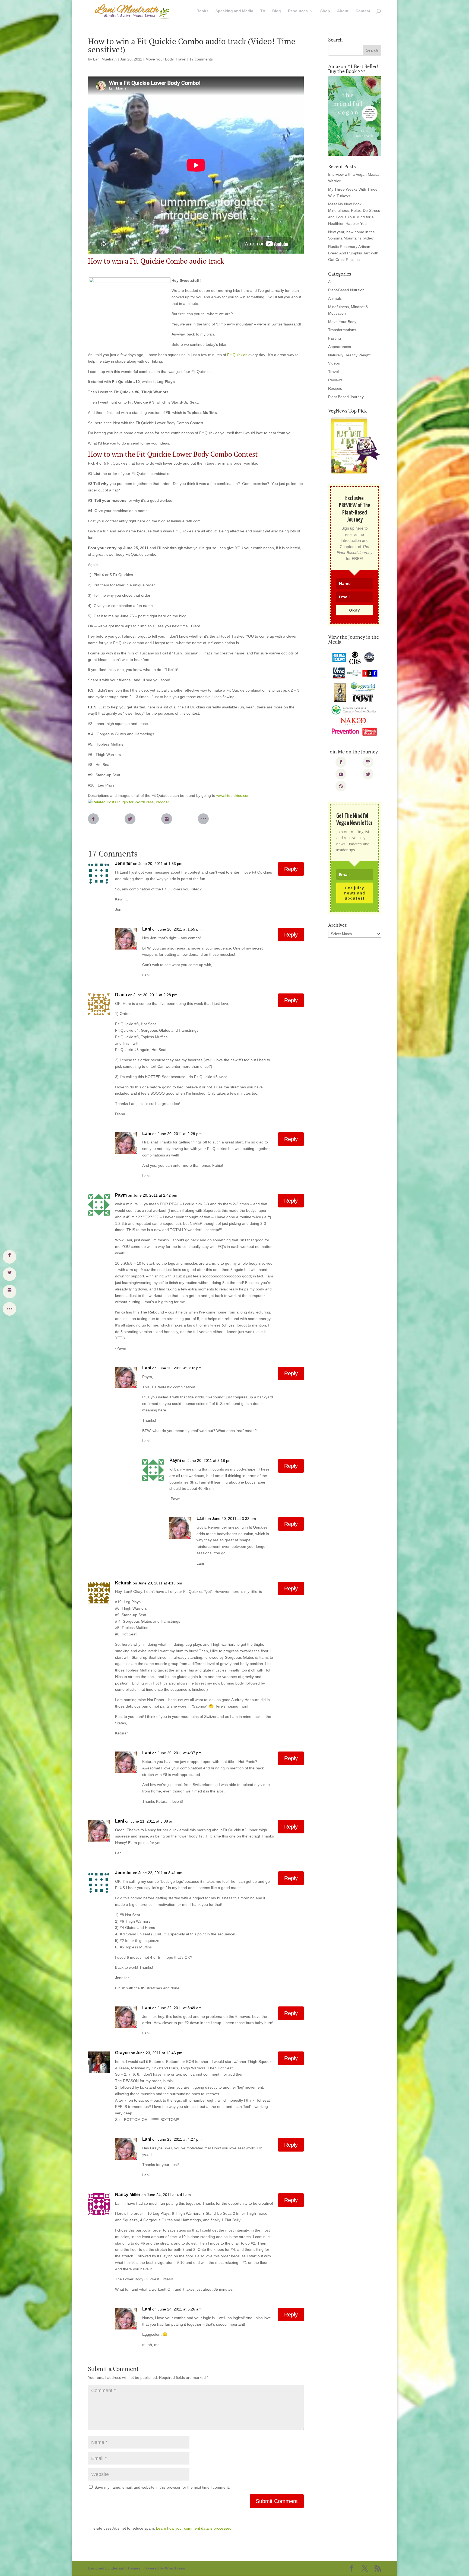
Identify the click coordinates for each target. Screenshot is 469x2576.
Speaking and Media (234, 11)
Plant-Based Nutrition (346, 290)
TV (263, 11)
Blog (277, 11)
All (330, 282)
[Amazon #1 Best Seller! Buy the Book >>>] (355, 116)
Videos (334, 363)
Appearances (340, 347)
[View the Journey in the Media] (355, 694)
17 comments (201, 59)
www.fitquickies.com (233, 795)
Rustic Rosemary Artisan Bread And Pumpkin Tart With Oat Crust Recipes (353, 253)
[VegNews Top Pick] (355, 446)
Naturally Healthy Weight (349, 355)
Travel (181, 59)
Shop (325, 11)
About (343, 11)
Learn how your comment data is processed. (194, 2528)
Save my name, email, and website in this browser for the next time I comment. (162, 2487)
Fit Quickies (237, 355)
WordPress (175, 2568)
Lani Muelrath (105, 59)
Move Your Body (159, 59)
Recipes (335, 388)
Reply (291, 869)
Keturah (123, 1583)
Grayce (122, 2053)
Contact (363, 11)
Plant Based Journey (346, 397)
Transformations (342, 330)
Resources (298, 11)
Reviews (335, 380)
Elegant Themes (125, 2568)
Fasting (335, 338)
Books (202, 11)
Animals (335, 298)
